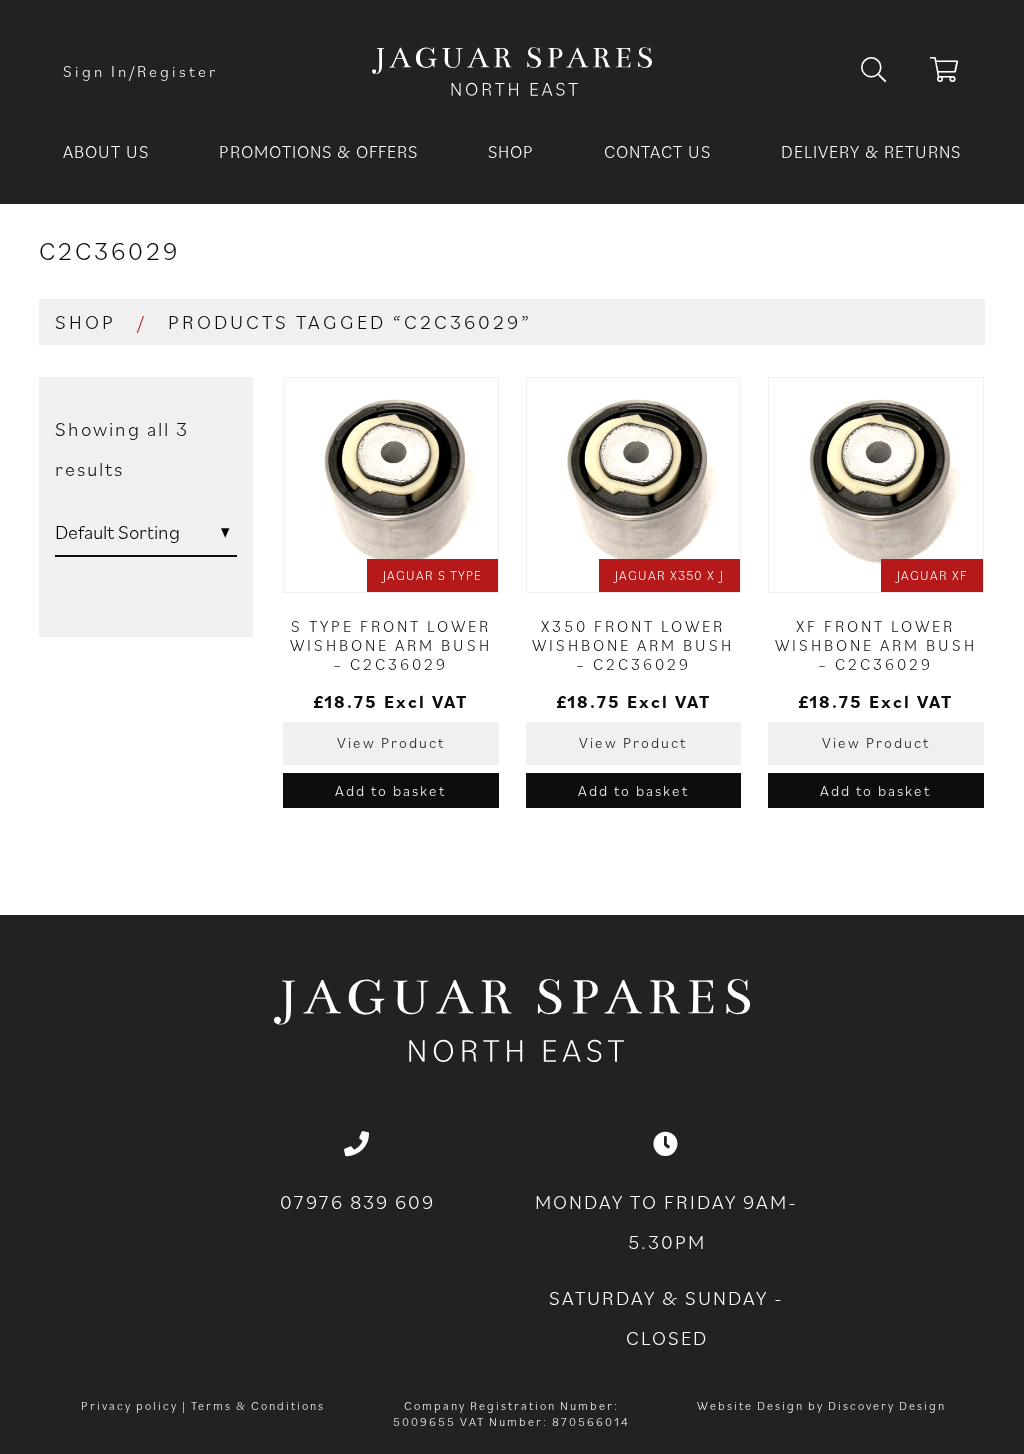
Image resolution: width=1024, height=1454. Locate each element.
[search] (889, 71)
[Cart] (945, 73)
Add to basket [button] (390, 790)
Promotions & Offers (318, 151)
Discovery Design (887, 1405)
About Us (106, 151)
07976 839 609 (357, 1202)
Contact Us (657, 151)
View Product (391, 742)
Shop (511, 151)
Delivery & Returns (871, 151)
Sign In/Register (140, 71)
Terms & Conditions (258, 1405)
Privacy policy (129, 1405)
